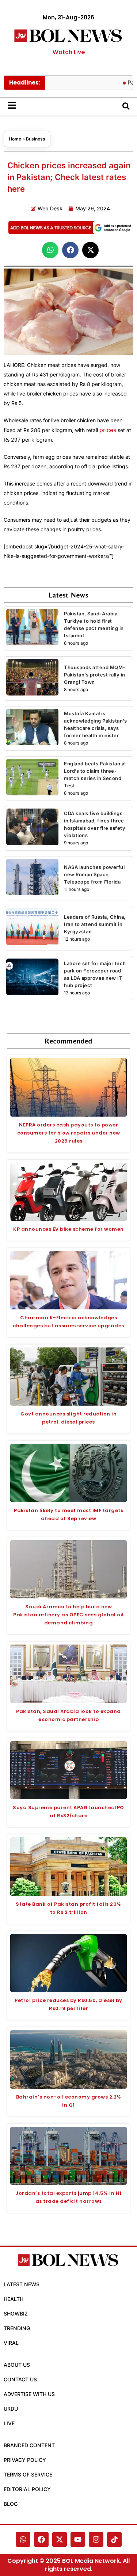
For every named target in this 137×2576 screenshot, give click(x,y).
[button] (50, 250)
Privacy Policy (25, 2460)
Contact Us (20, 2379)
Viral (11, 2343)
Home (15, 139)
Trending (17, 2328)
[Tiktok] (114, 2539)
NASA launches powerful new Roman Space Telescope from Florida (94, 874)
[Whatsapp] (23, 2539)
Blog (11, 2504)
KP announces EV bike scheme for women (68, 1229)
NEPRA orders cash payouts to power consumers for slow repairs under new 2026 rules (69, 1133)
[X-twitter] (60, 2539)
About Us (17, 2365)
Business (36, 139)
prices (108, 430)
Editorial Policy (27, 2489)
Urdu (11, 2409)
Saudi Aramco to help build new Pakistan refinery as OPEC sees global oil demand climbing (68, 1615)
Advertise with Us (29, 2394)
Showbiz (16, 2313)
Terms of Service (28, 2474)
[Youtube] (78, 2539)
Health (14, 2299)
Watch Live (69, 52)
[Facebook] (41, 2539)
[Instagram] (96, 2539)
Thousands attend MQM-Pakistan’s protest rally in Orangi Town (95, 675)
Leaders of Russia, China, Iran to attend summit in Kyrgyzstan (95, 924)
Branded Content (29, 2445)
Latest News (22, 2284)
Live (9, 2423)
